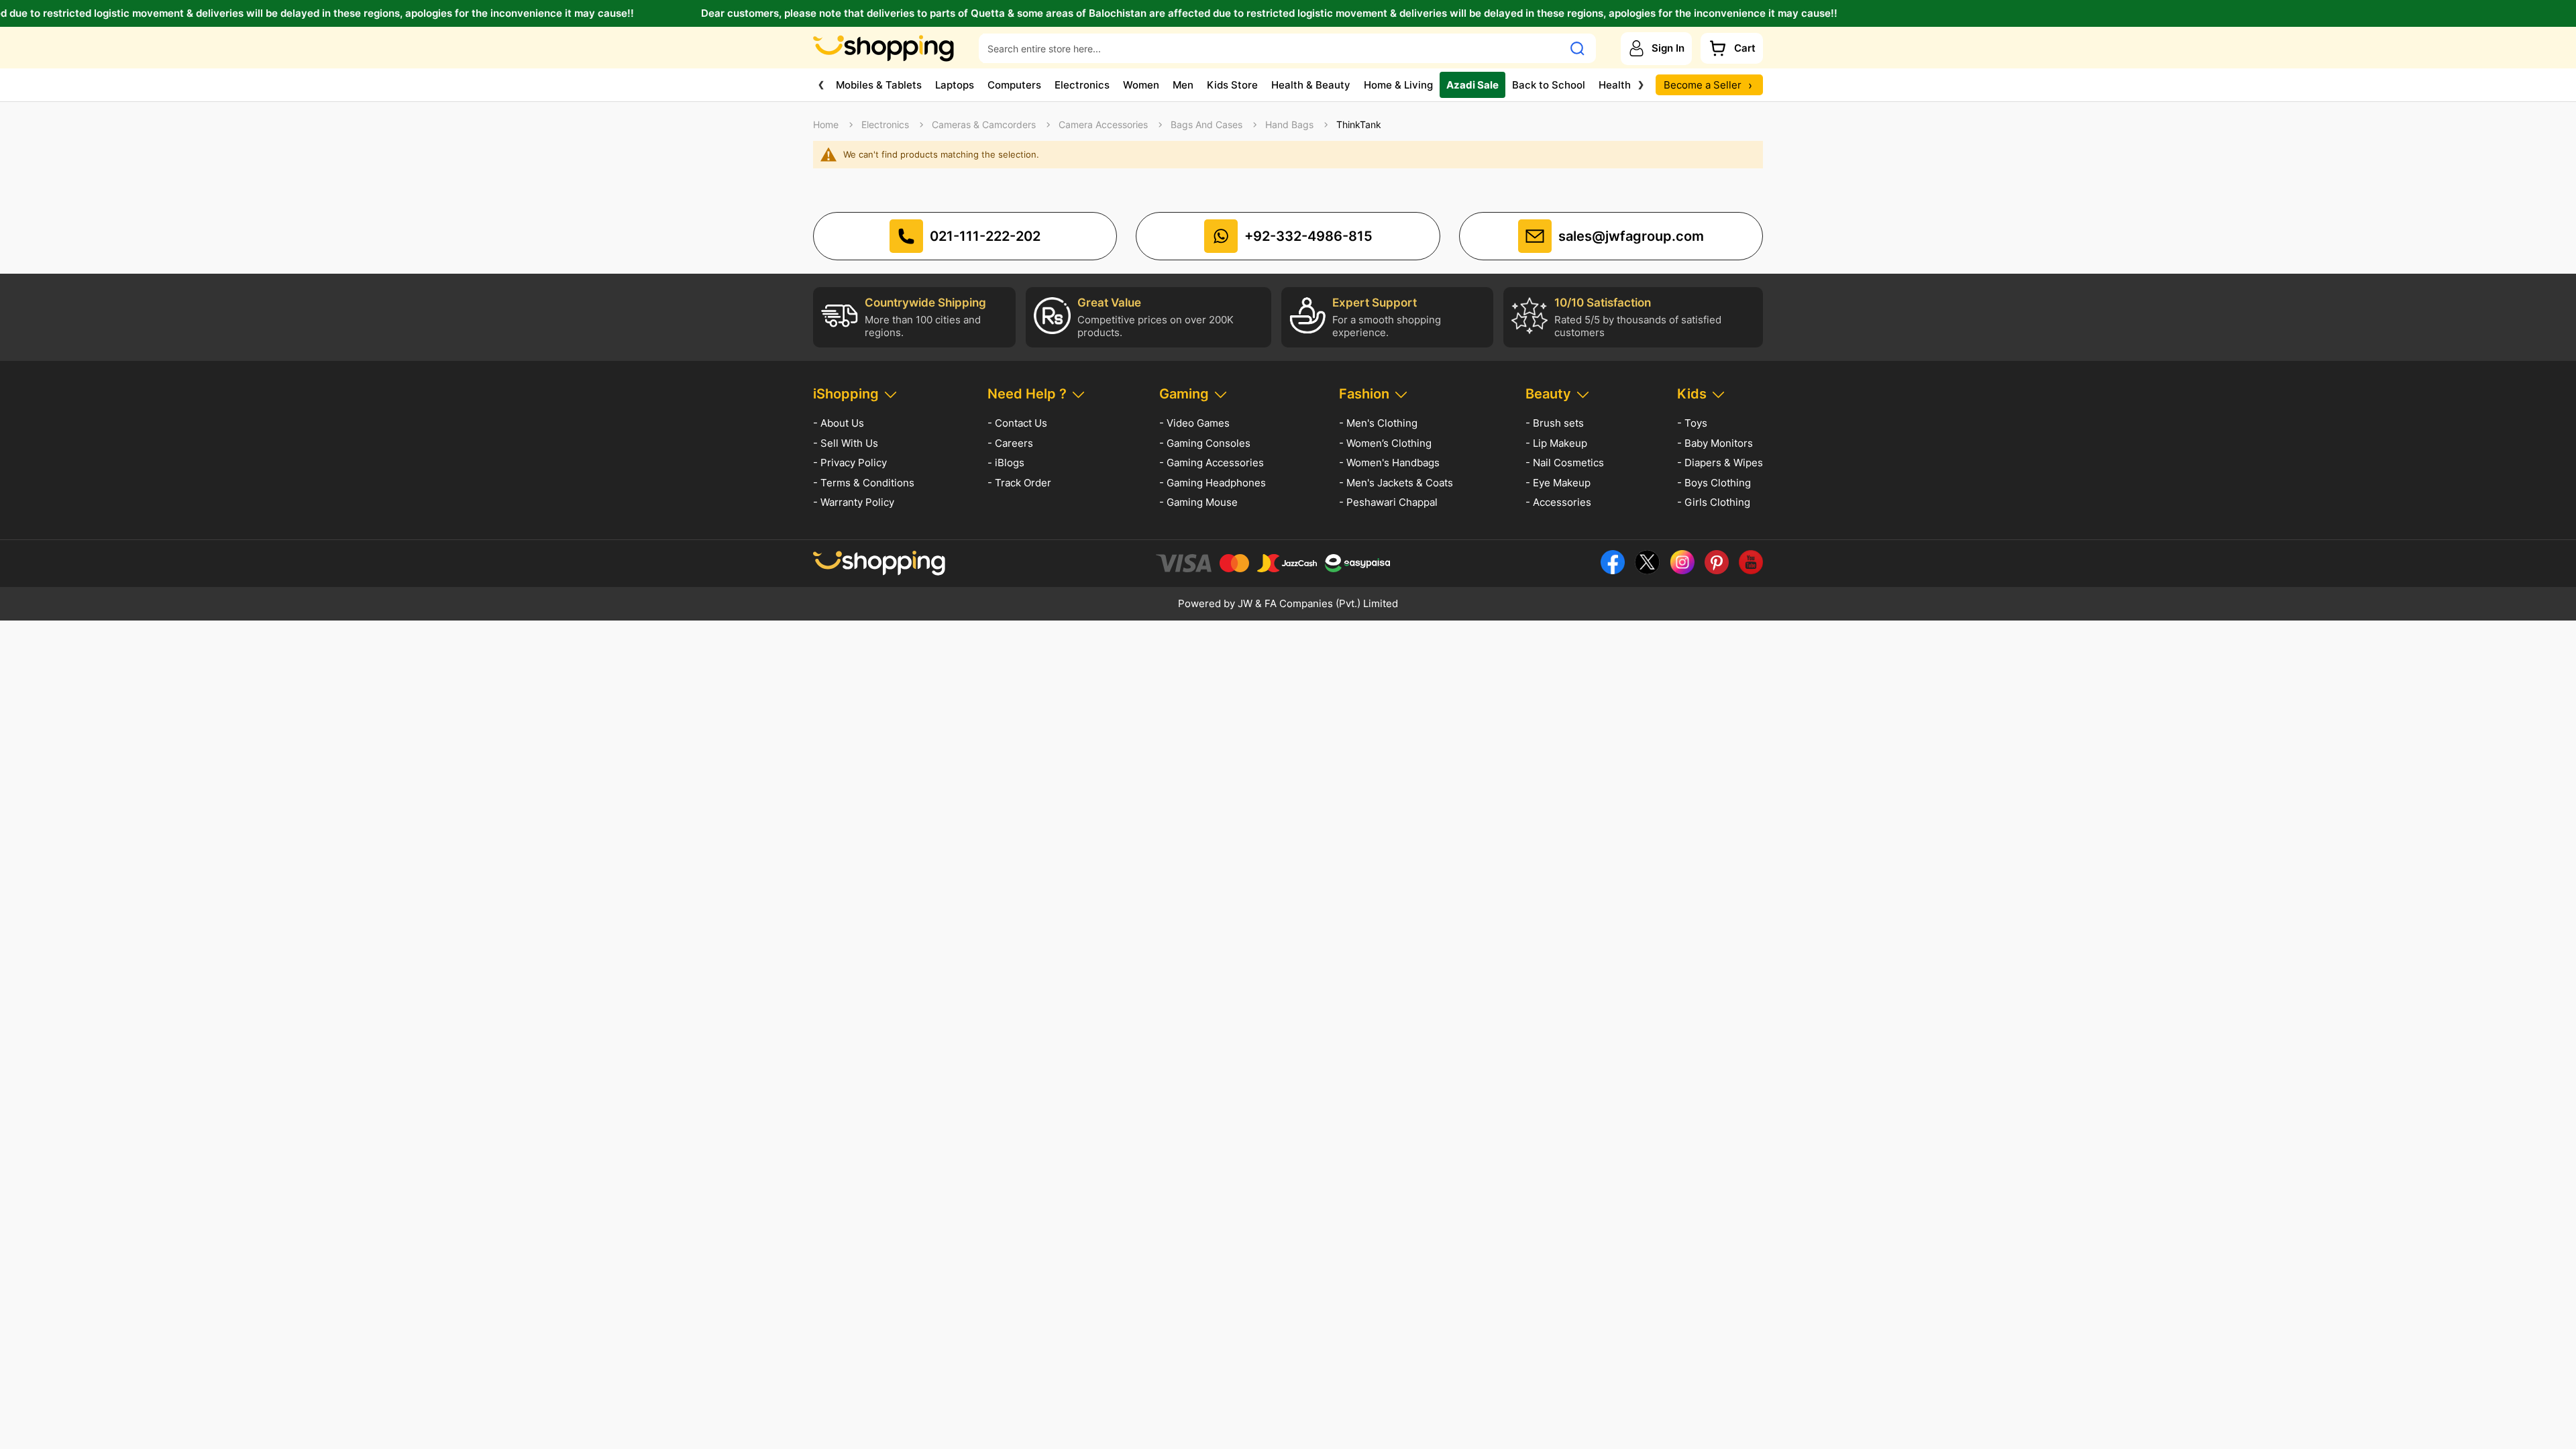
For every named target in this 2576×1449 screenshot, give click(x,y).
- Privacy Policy (850, 463)
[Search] (1577, 48)
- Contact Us (1017, 423)
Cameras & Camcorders (984, 125)
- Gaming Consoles (1205, 443)
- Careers (1010, 443)
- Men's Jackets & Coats (1396, 483)
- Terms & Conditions (864, 483)
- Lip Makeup (1556, 443)
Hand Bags (1289, 125)
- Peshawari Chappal (1388, 502)
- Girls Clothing (1714, 502)
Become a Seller (1708, 85)
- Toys (1692, 423)
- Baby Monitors (1715, 443)
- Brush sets (1555, 423)
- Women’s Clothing (1385, 443)
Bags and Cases (1206, 125)
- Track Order (1019, 483)
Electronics (1082, 85)
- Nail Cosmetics (1565, 463)
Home (826, 125)
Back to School (1549, 85)
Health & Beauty (1311, 85)
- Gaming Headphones (1213, 483)
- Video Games (1194, 423)
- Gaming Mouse (1198, 502)
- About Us (839, 423)
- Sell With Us (846, 443)
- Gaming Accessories (1212, 463)
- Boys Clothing (1714, 483)
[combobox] (1271, 48)
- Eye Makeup (1558, 483)
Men (1183, 85)
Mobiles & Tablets (879, 85)
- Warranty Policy (854, 502)
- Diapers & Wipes (1720, 463)
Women (1141, 85)
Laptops (955, 85)
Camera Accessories (1103, 125)
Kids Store (1232, 85)
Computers (1014, 85)
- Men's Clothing (1378, 423)
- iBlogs (1006, 463)
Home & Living (1398, 85)
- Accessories (1558, 502)
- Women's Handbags (1389, 463)
